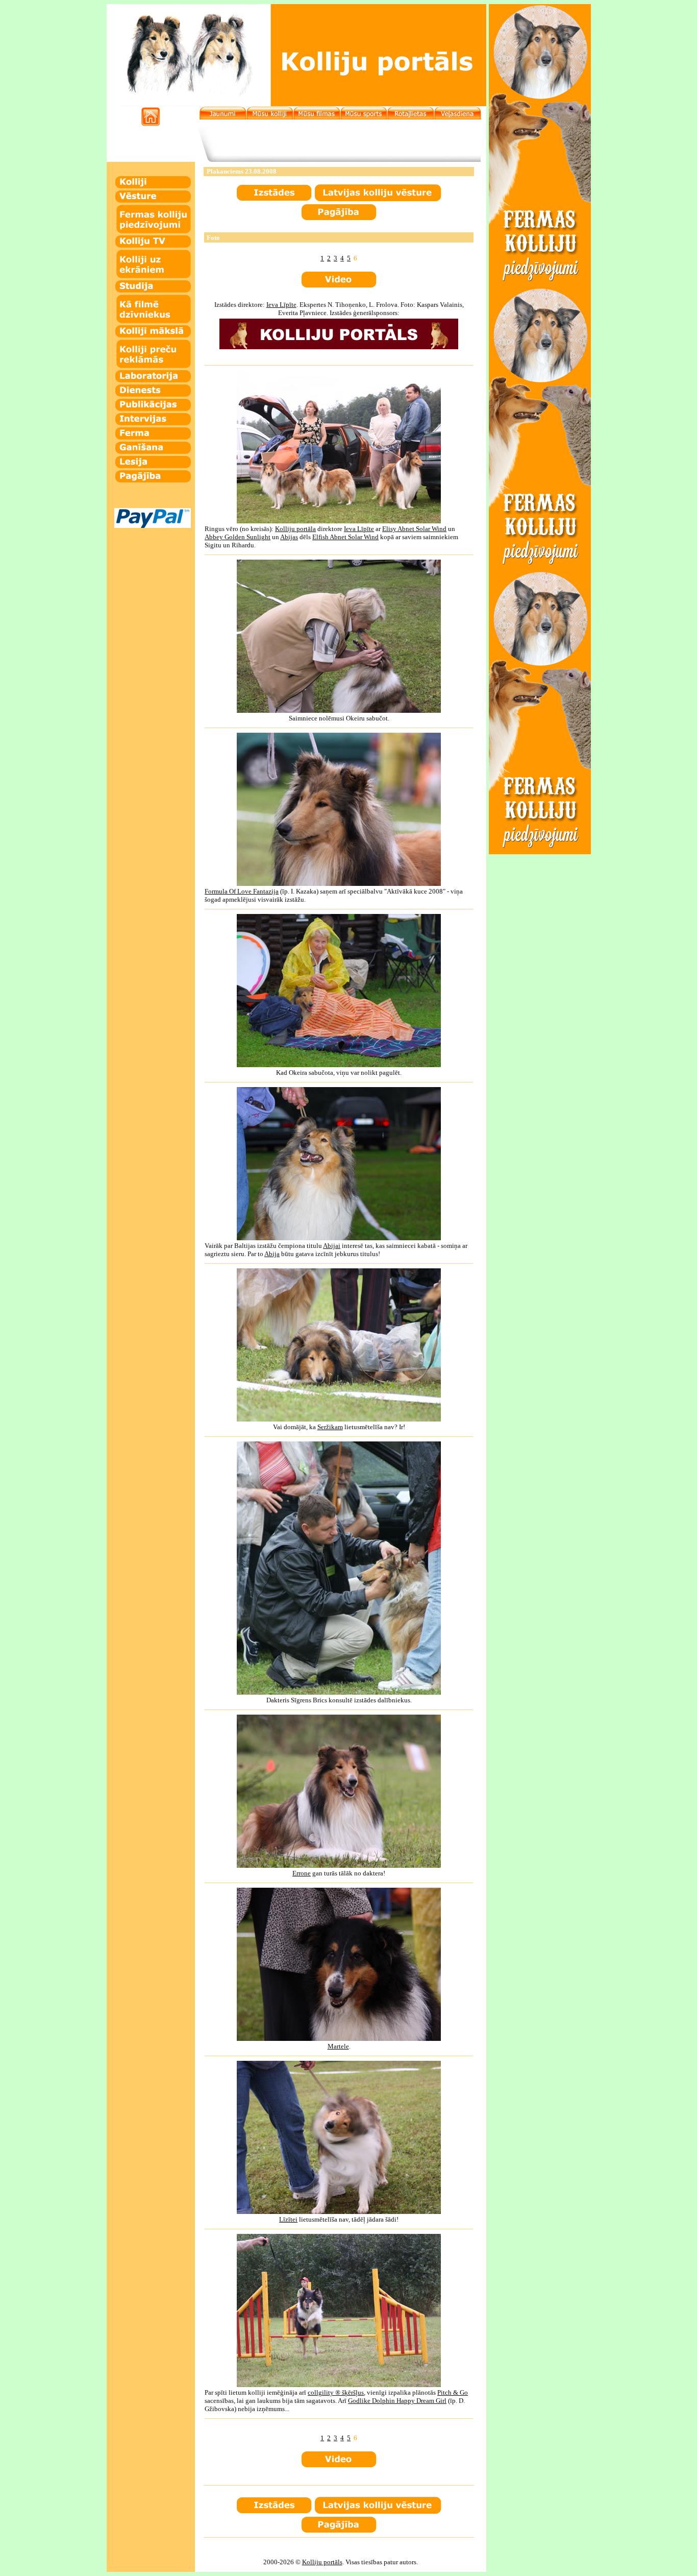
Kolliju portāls (322, 2562)
